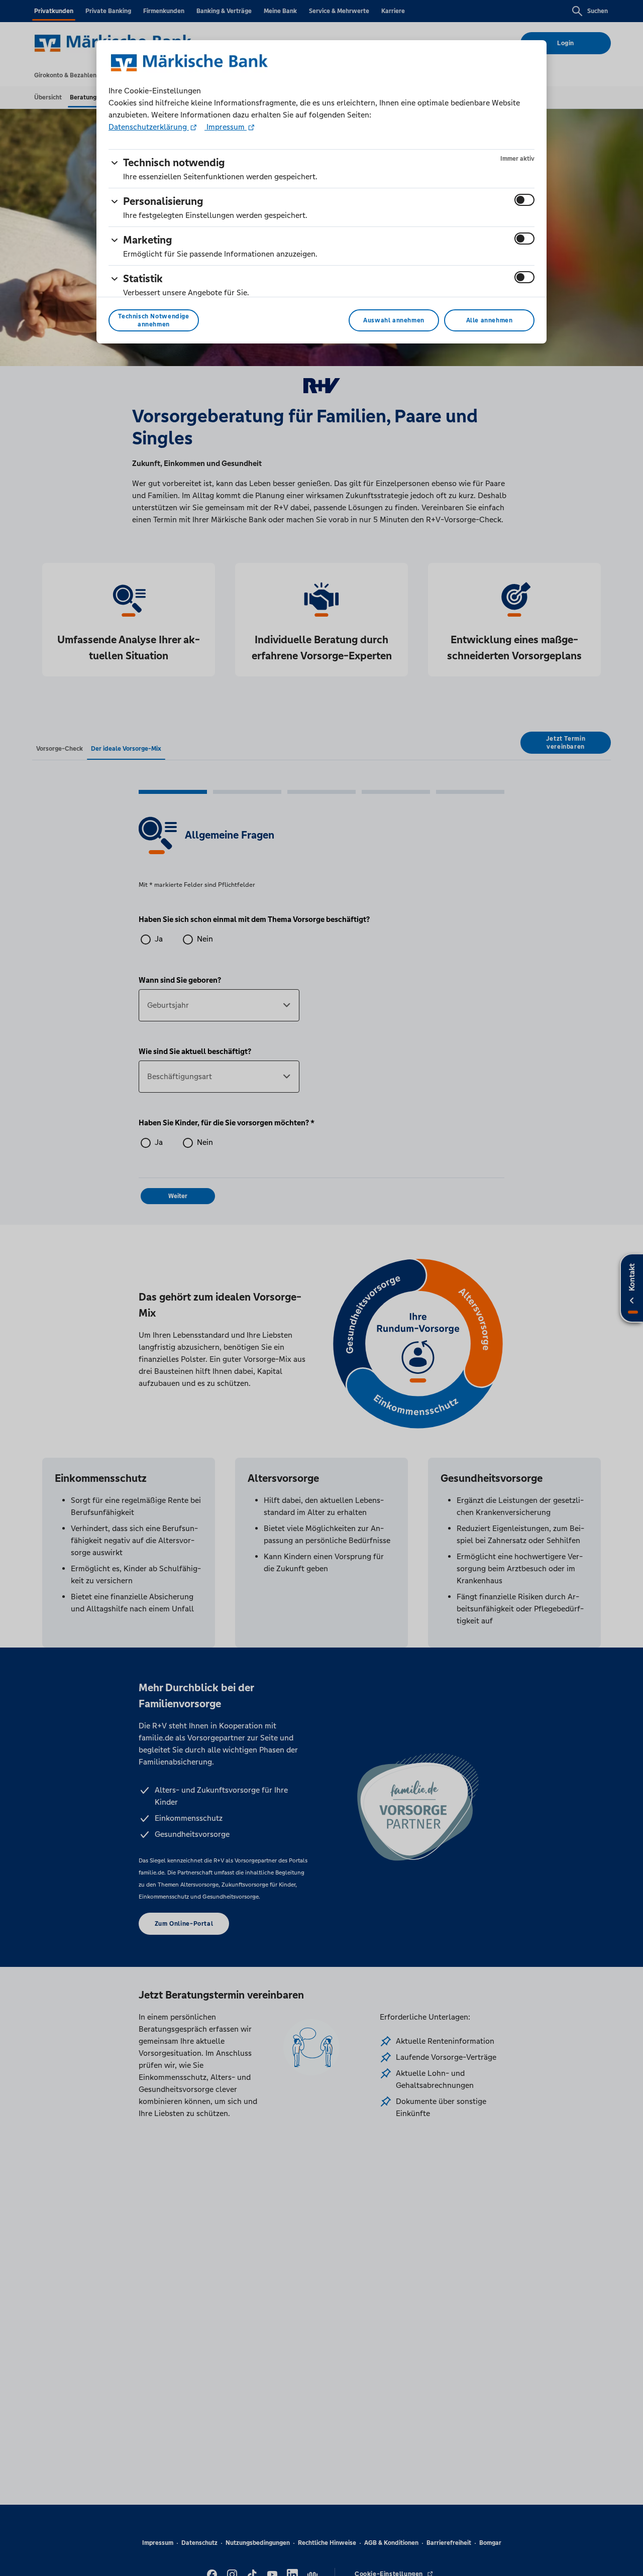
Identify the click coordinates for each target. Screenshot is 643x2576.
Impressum (226, 127)
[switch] (524, 200)
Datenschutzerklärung (149, 127)
